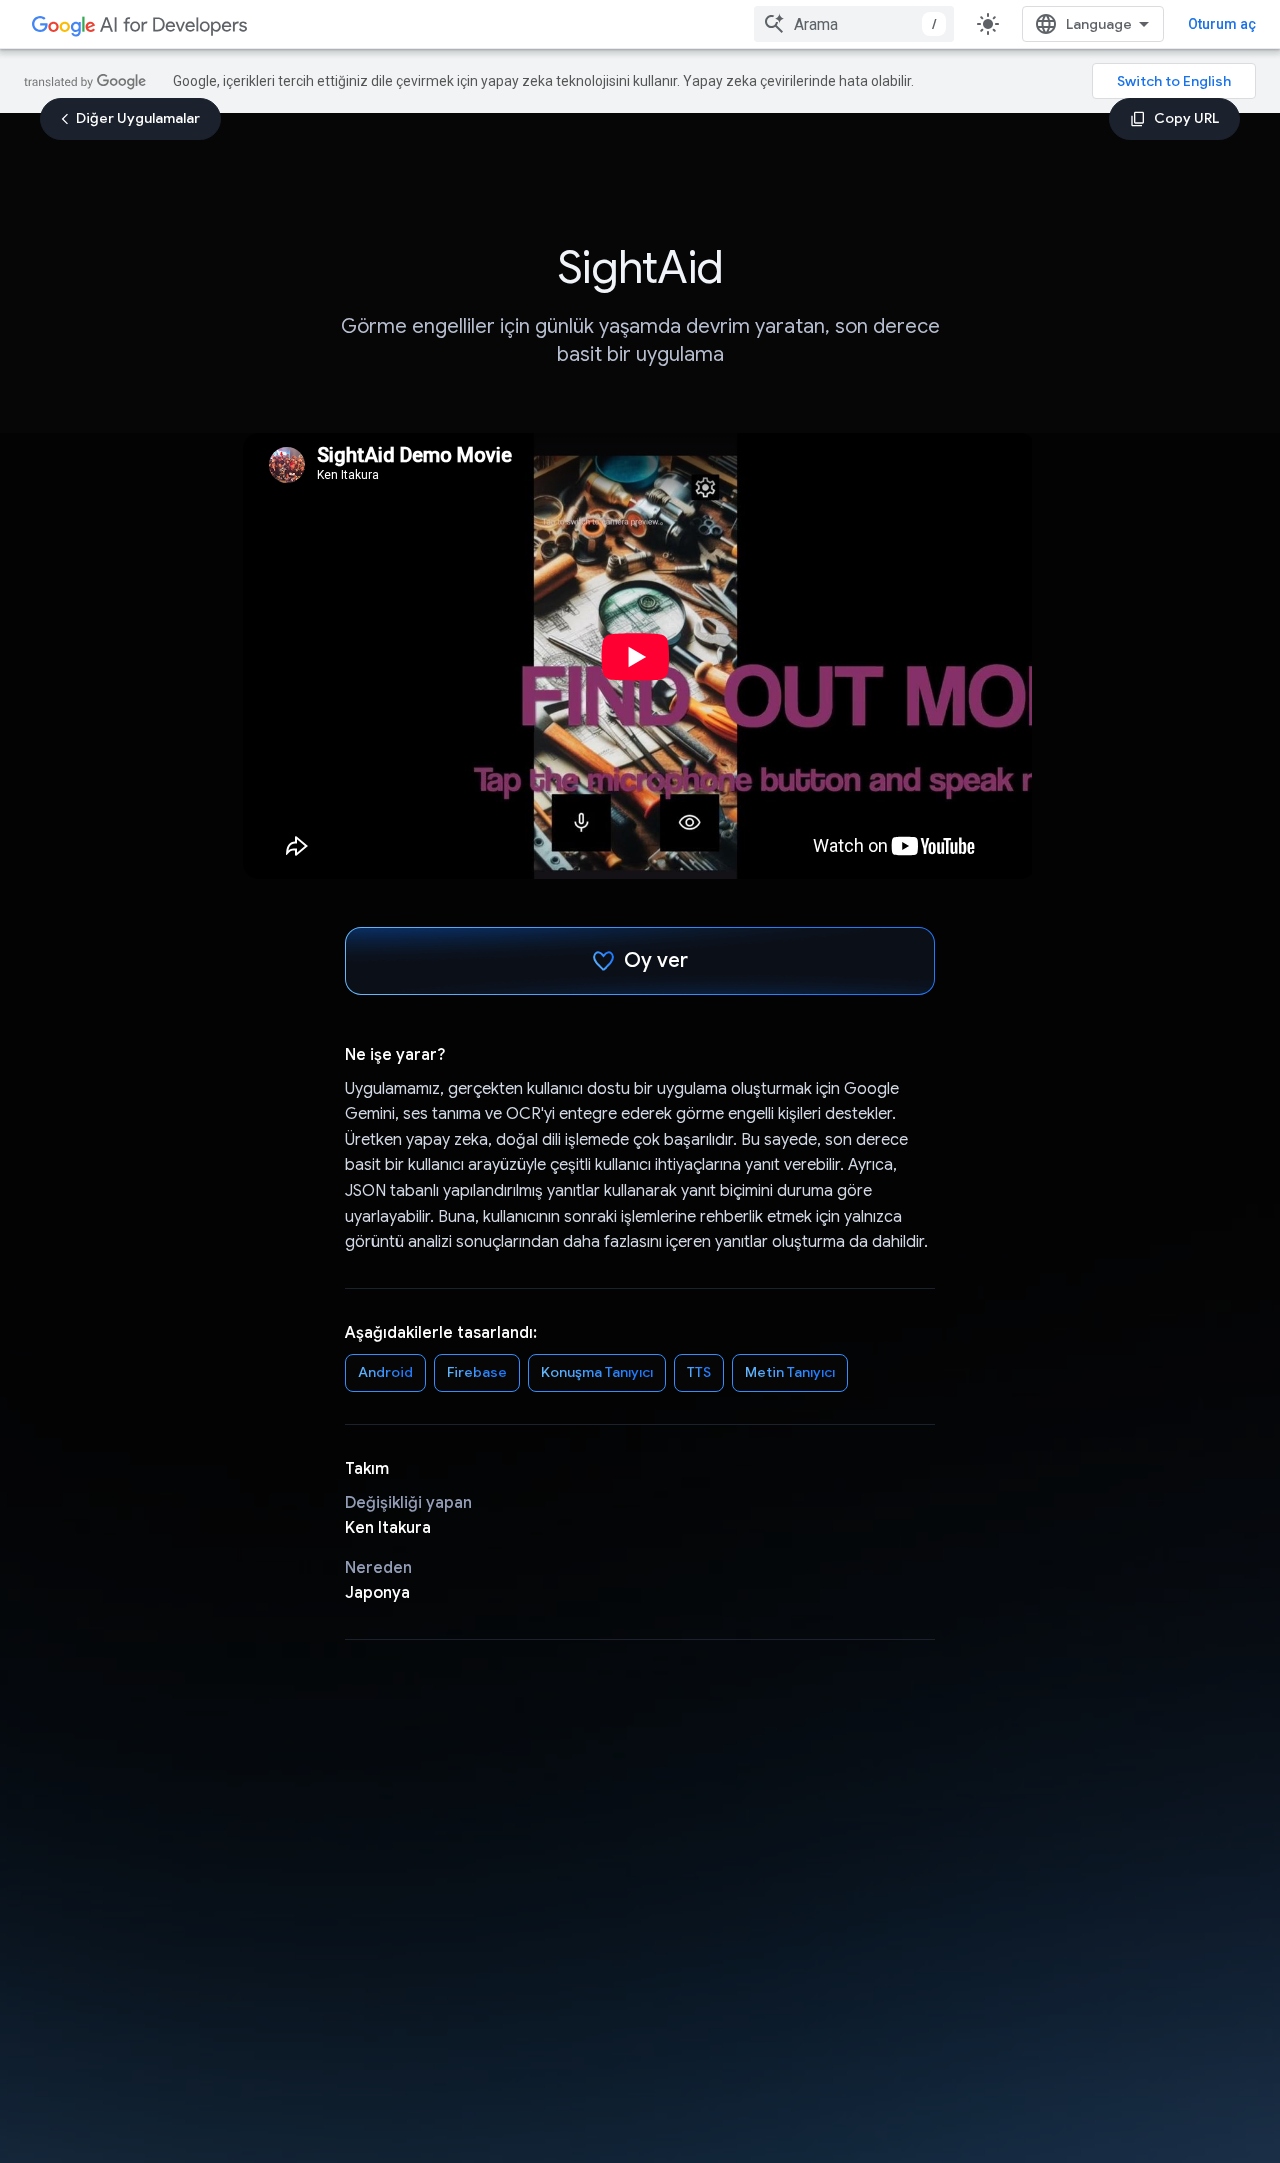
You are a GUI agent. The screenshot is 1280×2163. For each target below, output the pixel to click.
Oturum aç (1222, 24)
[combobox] (854, 24)
